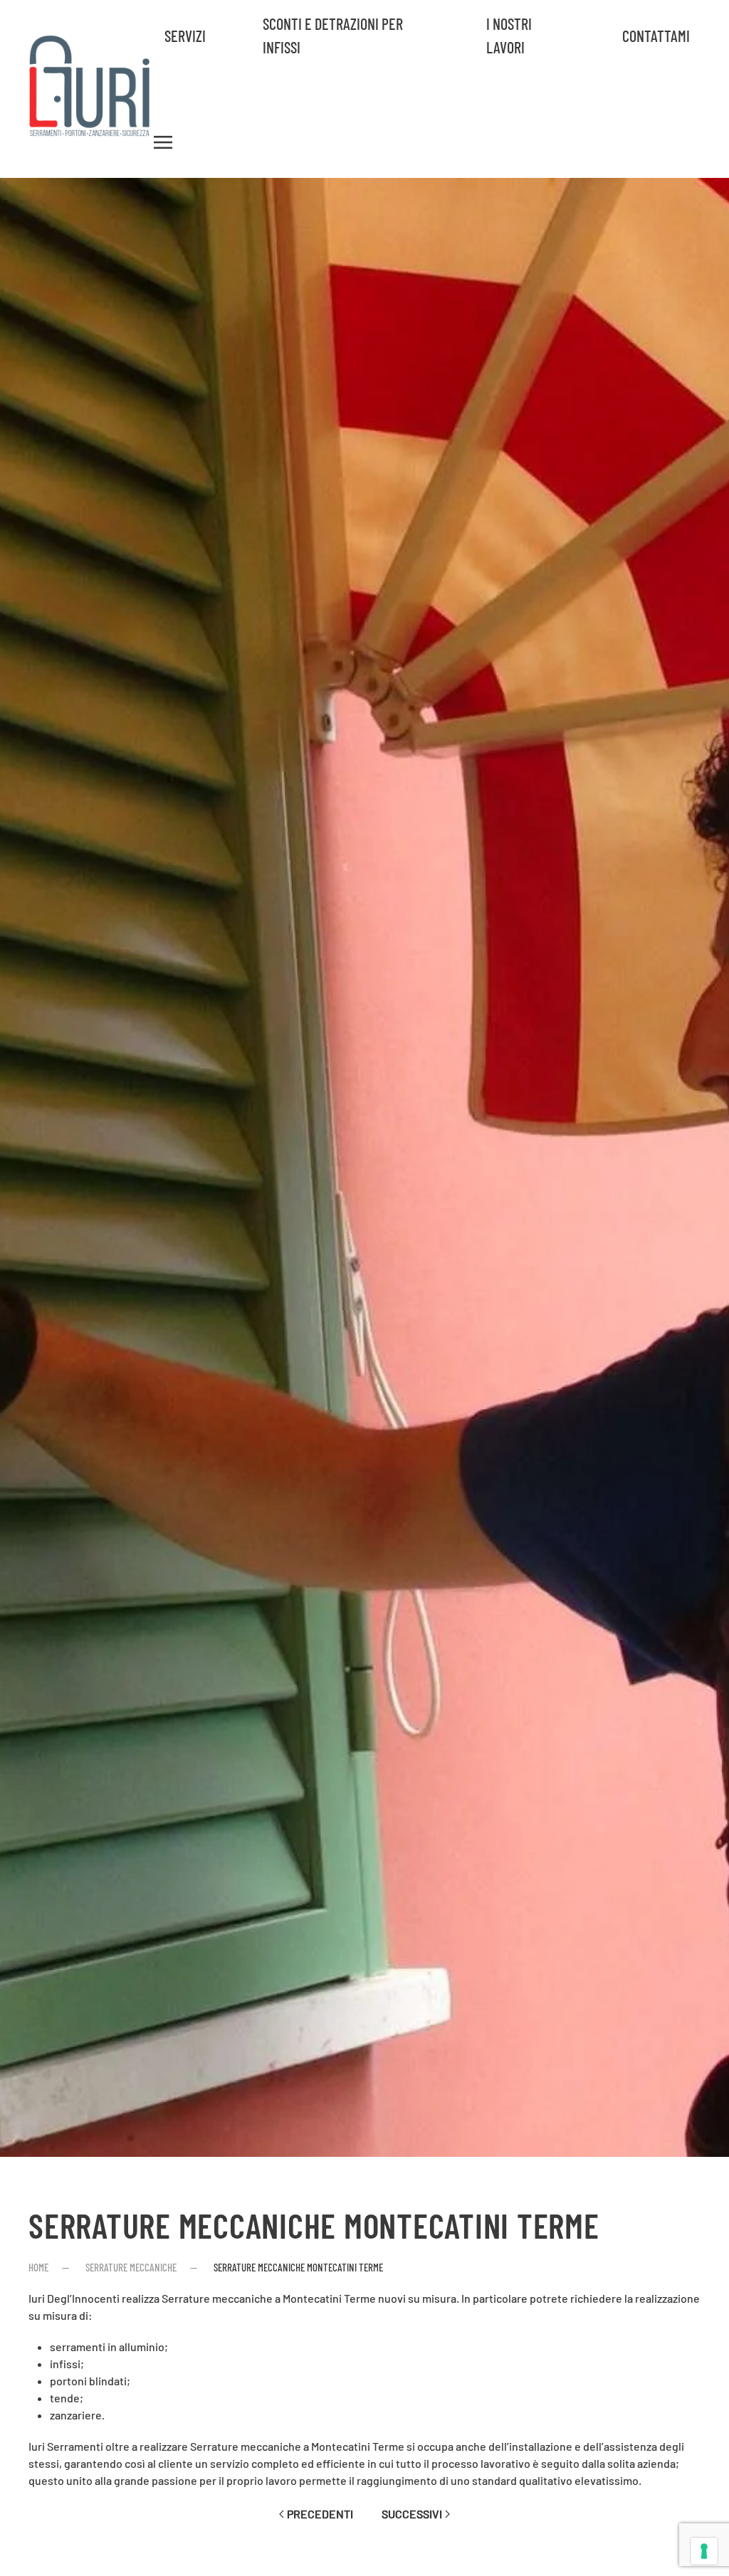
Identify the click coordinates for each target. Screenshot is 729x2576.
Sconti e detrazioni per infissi (333, 35)
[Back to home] (91, 89)
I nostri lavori (509, 35)
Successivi (412, 2514)
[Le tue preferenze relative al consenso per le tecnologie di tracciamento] (704, 2551)
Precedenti (320, 2514)
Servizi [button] (185, 36)
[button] (163, 142)
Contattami (656, 36)
